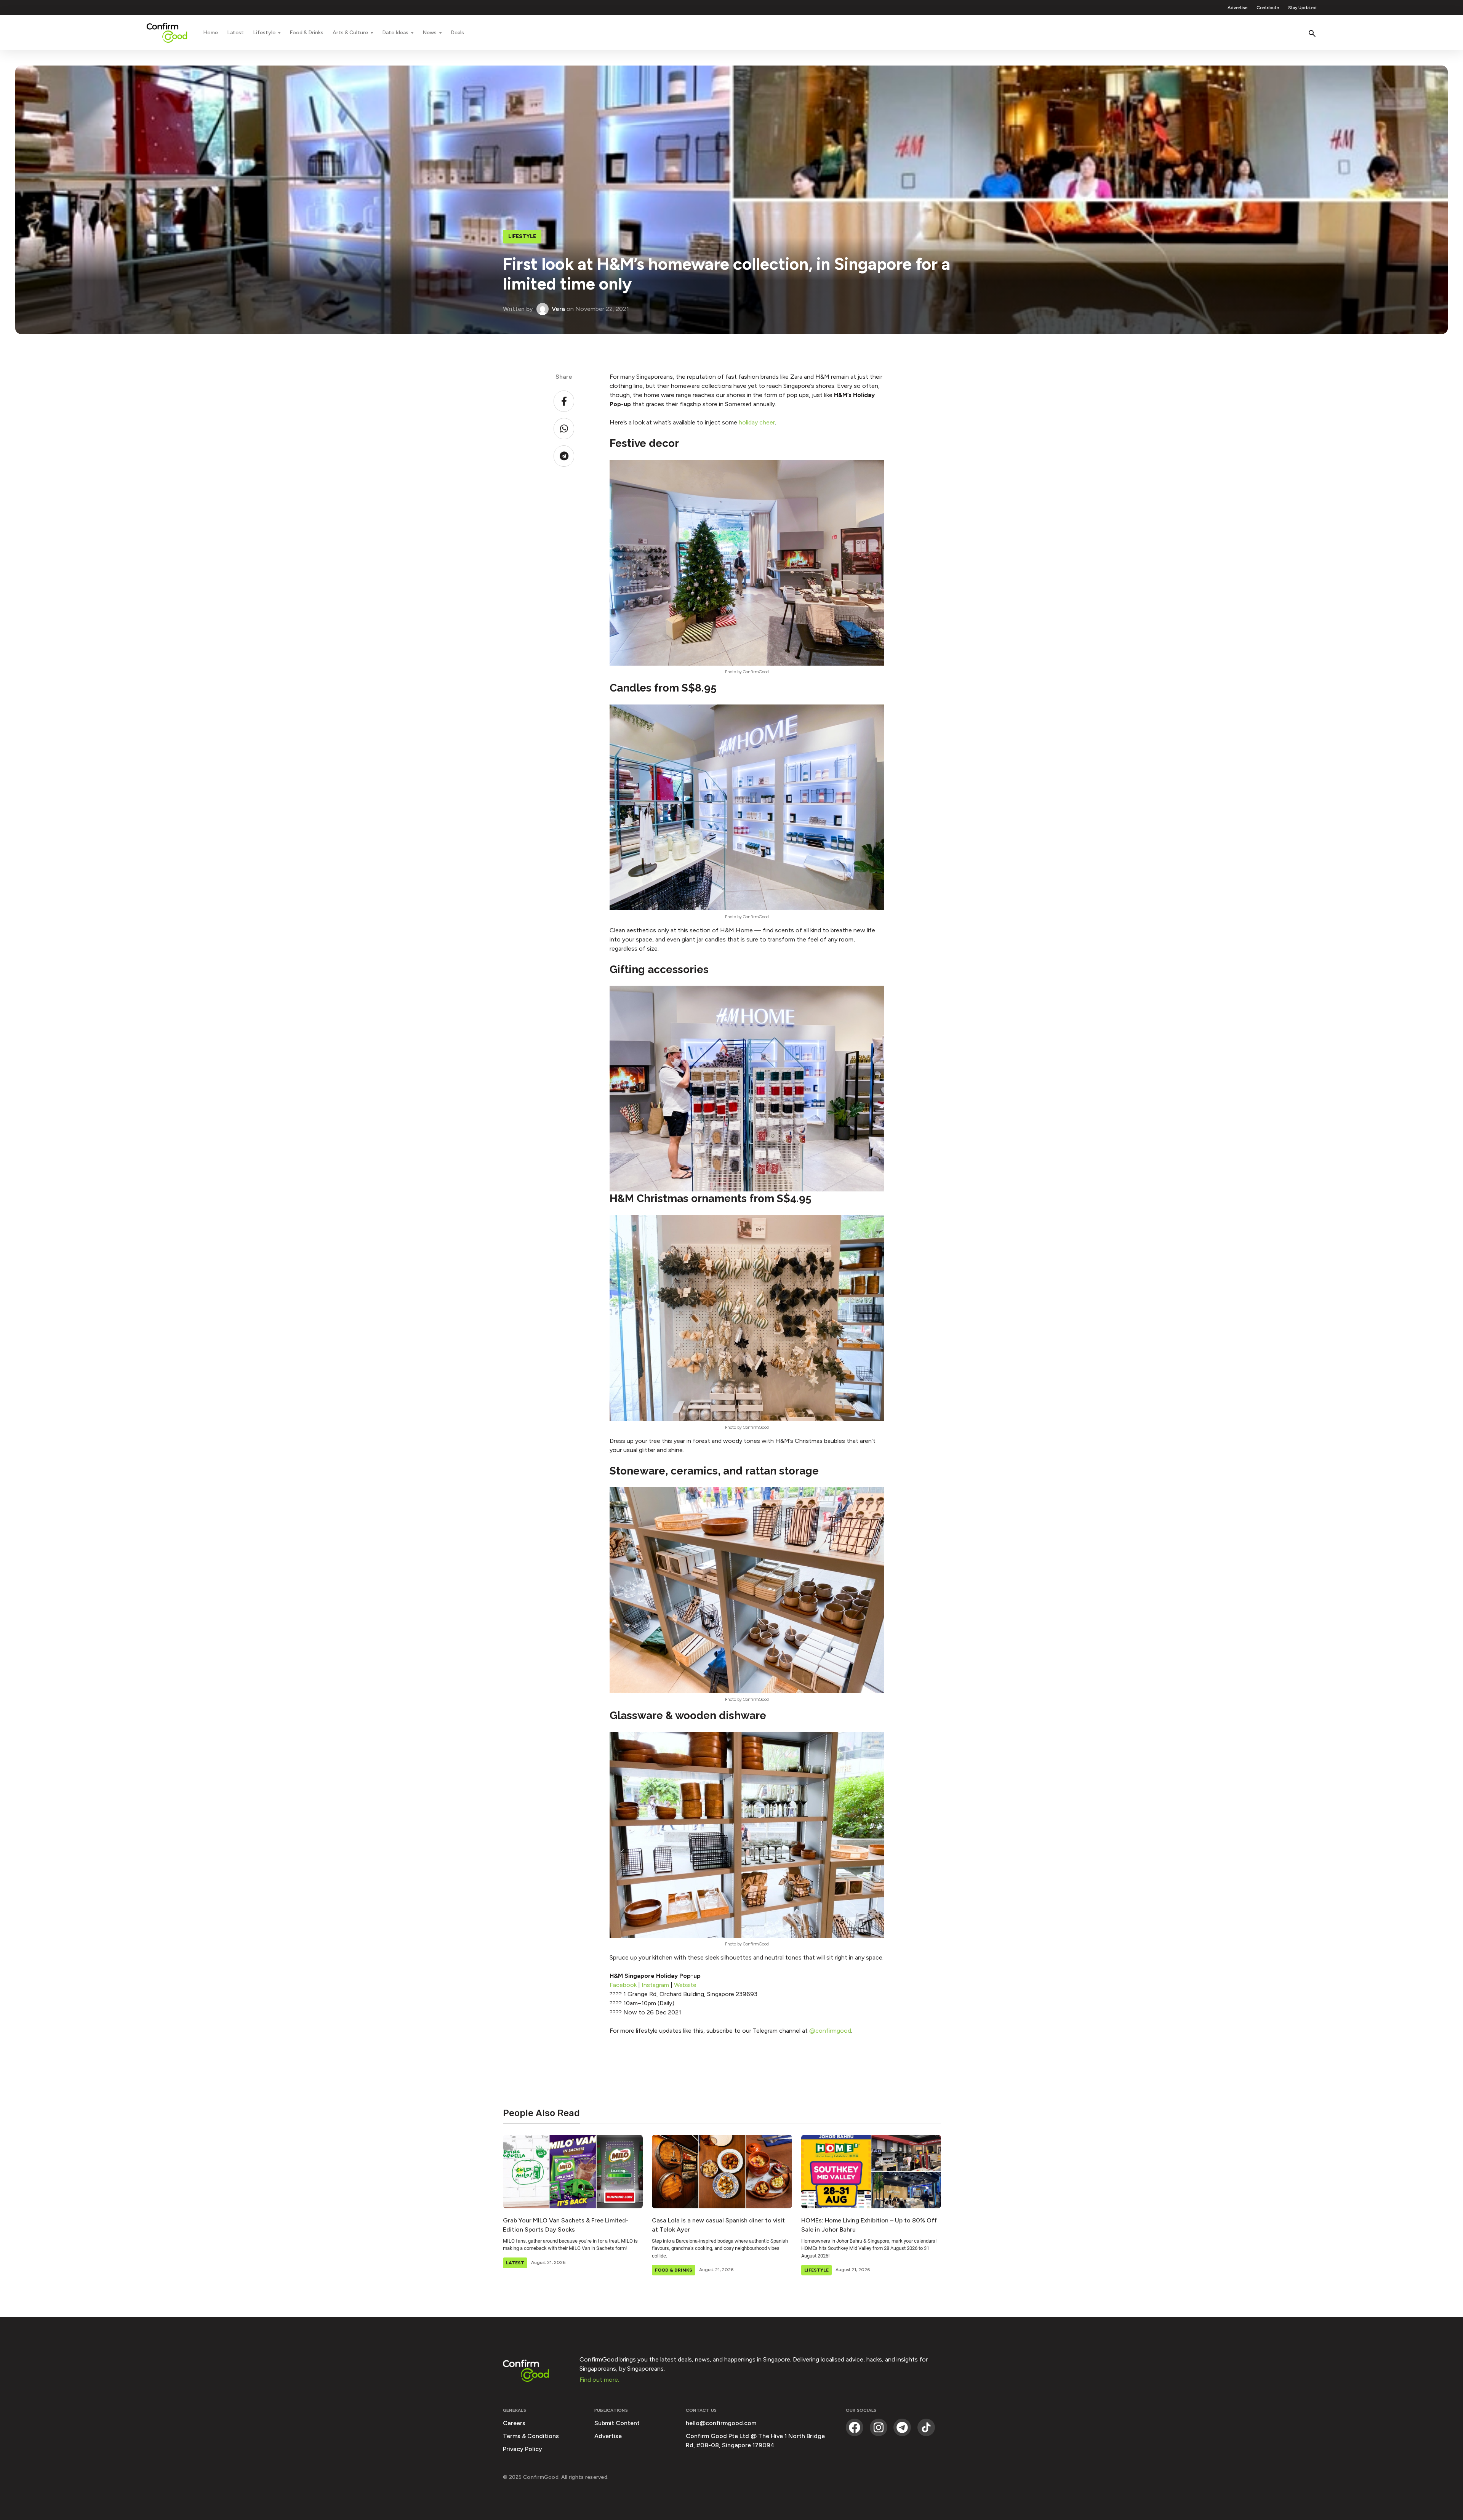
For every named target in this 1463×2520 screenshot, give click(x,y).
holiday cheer (757, 422)
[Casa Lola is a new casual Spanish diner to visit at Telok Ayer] (722, 2171)
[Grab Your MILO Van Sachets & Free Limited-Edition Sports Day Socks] (573, 2171)
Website (685, 1985)
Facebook (623, 1985)
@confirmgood (830, 2031)
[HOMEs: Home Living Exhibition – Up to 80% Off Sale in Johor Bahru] (871, 2171)
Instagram (655, 1985)
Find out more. (599, 2380)
